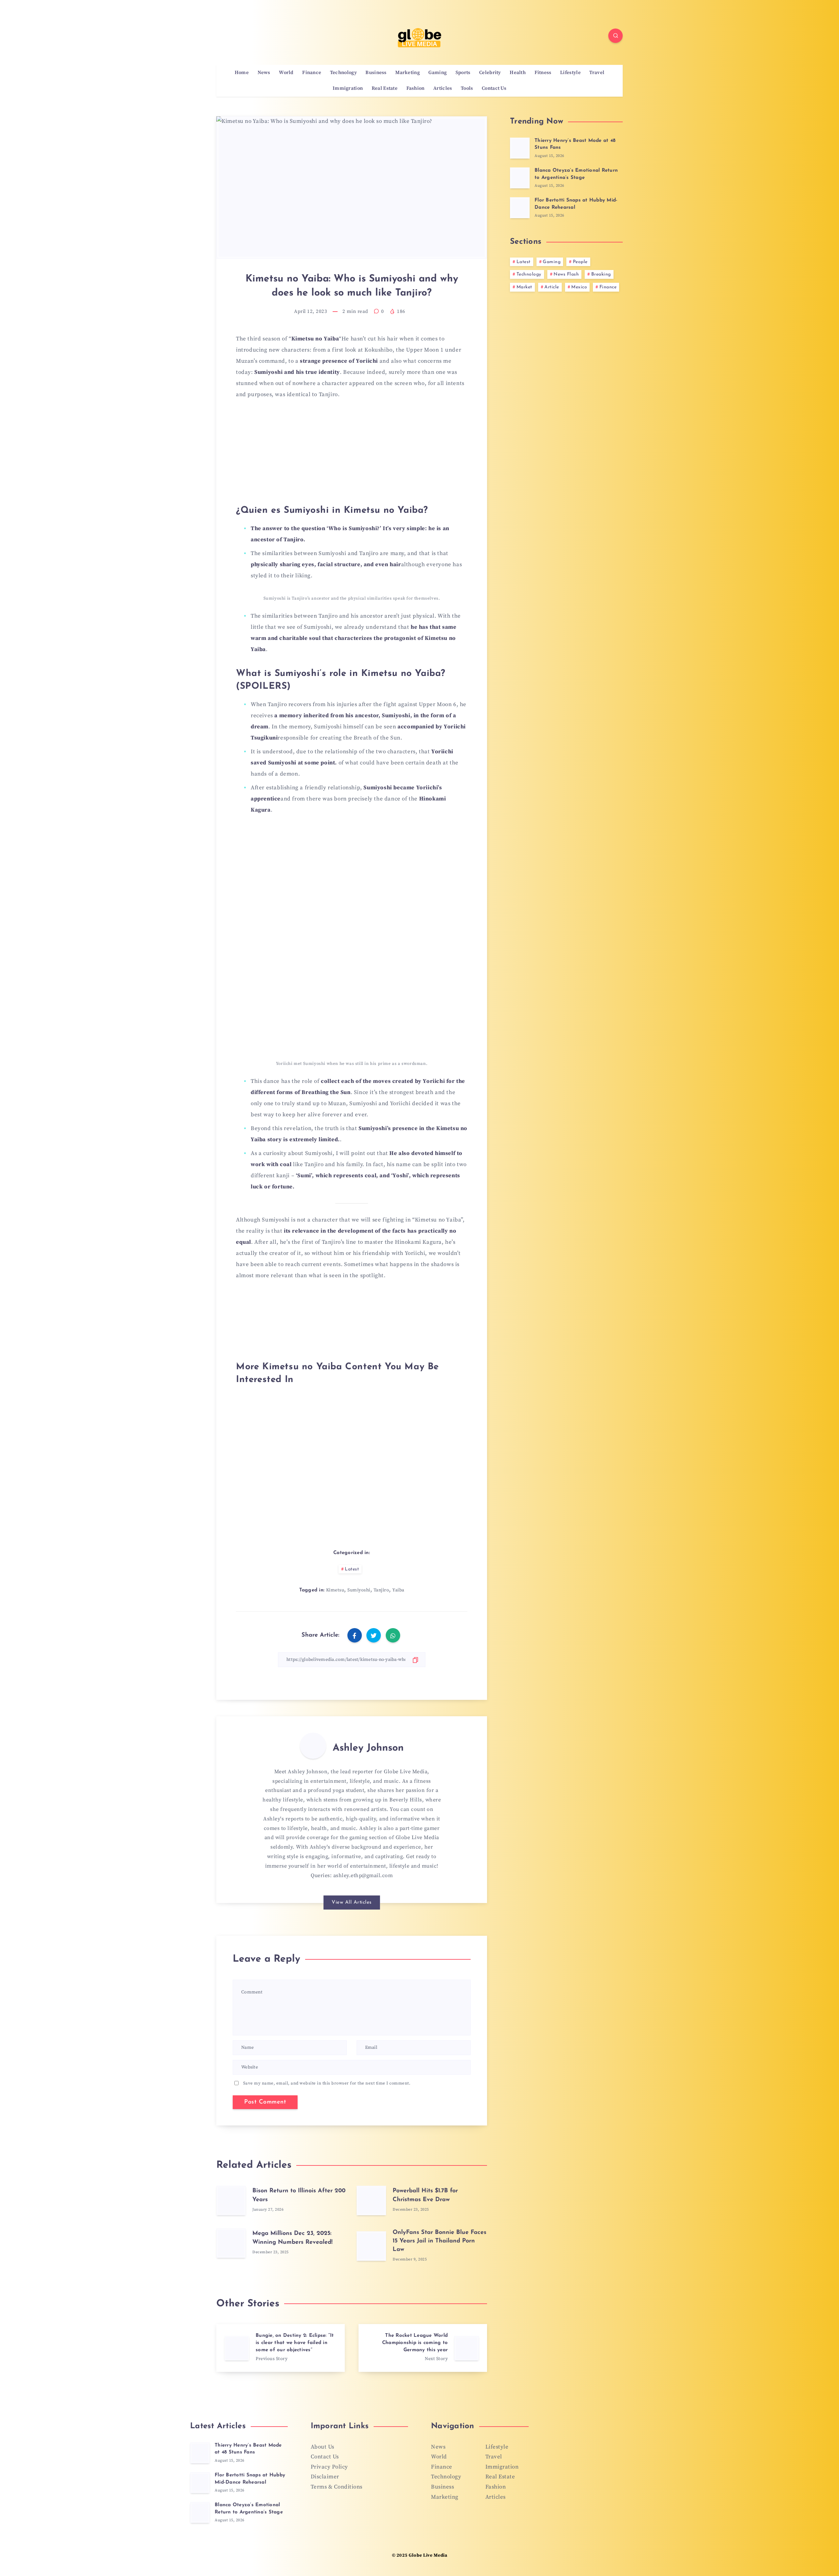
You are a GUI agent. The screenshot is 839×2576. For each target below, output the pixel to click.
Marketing (408, 73)
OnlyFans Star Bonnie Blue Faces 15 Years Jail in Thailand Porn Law (439, 2241)
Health (518, 73)
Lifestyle (570, 73)
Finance (312, 73)
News (264, 73)
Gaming (438, 73)
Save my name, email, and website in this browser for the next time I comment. (327, 2083)
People (580, 262)
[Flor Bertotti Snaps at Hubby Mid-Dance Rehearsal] (520, 208)
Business (376, 73)
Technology (343, 73)
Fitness (543, 73)
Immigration (348, 88)
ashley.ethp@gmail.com (363, 1875)
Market (524, 287)
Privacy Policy (329, 2467)
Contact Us (494, 88)
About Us (322, 2447)
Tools (467, 88)
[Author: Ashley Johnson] (313, 1746)
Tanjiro (381, 1590)
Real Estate (385, 88)
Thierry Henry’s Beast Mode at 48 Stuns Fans (248, 2449)
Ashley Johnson (368, 1748)
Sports (463, 73)
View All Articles (352, 1903)
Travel (597, 73)
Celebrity (490, 73)
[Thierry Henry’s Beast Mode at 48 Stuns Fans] (520, 148)
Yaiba (398, 1590)
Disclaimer (325, 2477)
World (286, 73)
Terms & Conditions (337, 2487)
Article (552, 287)
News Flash (566, 274)
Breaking (601, 274)
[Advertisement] (352, 455)
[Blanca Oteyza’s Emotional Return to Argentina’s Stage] (520, 178)
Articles (443, 88)
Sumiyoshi (359, 1590)
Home (242, 73)
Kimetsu (335, 1590)
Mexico (579, 287)
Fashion (416, 88)
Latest (352, 1569)
